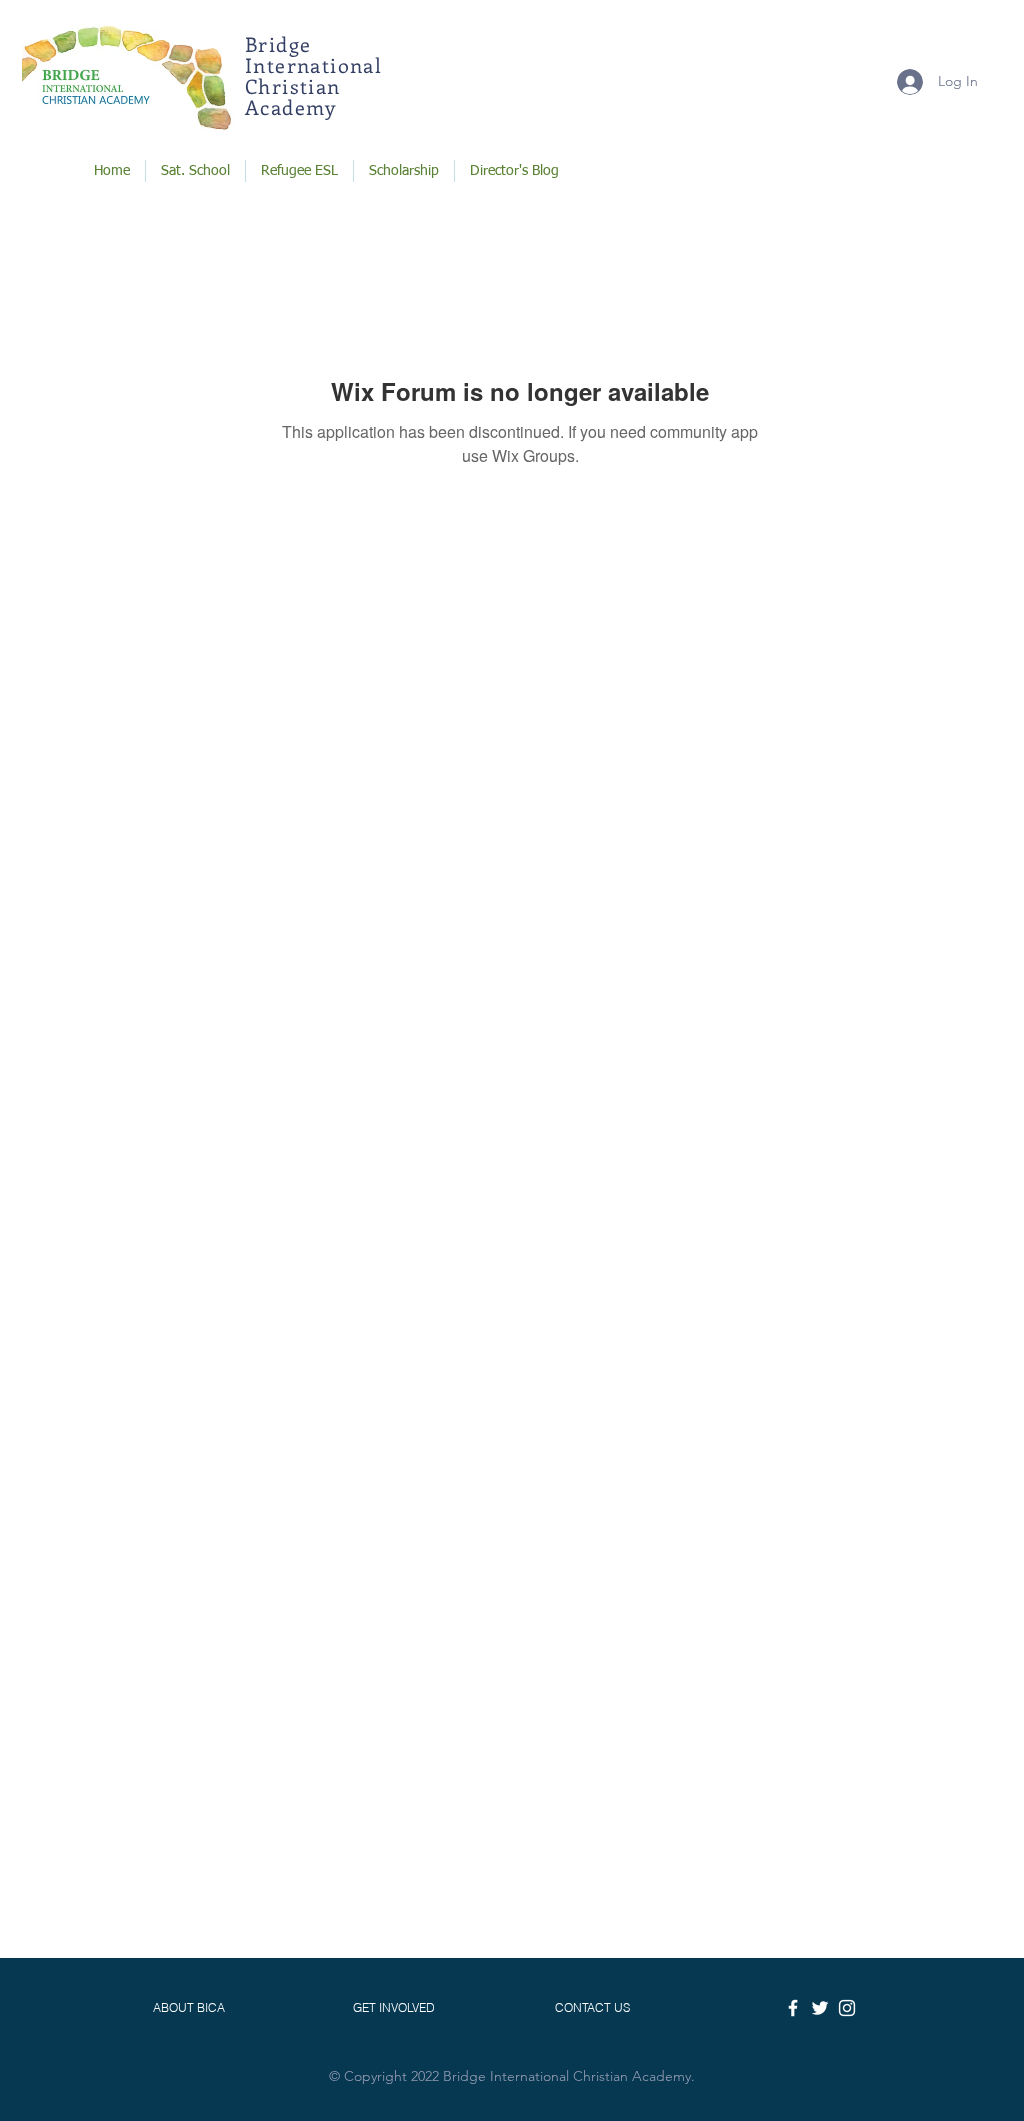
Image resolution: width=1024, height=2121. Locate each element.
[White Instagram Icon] (847, 2008)
